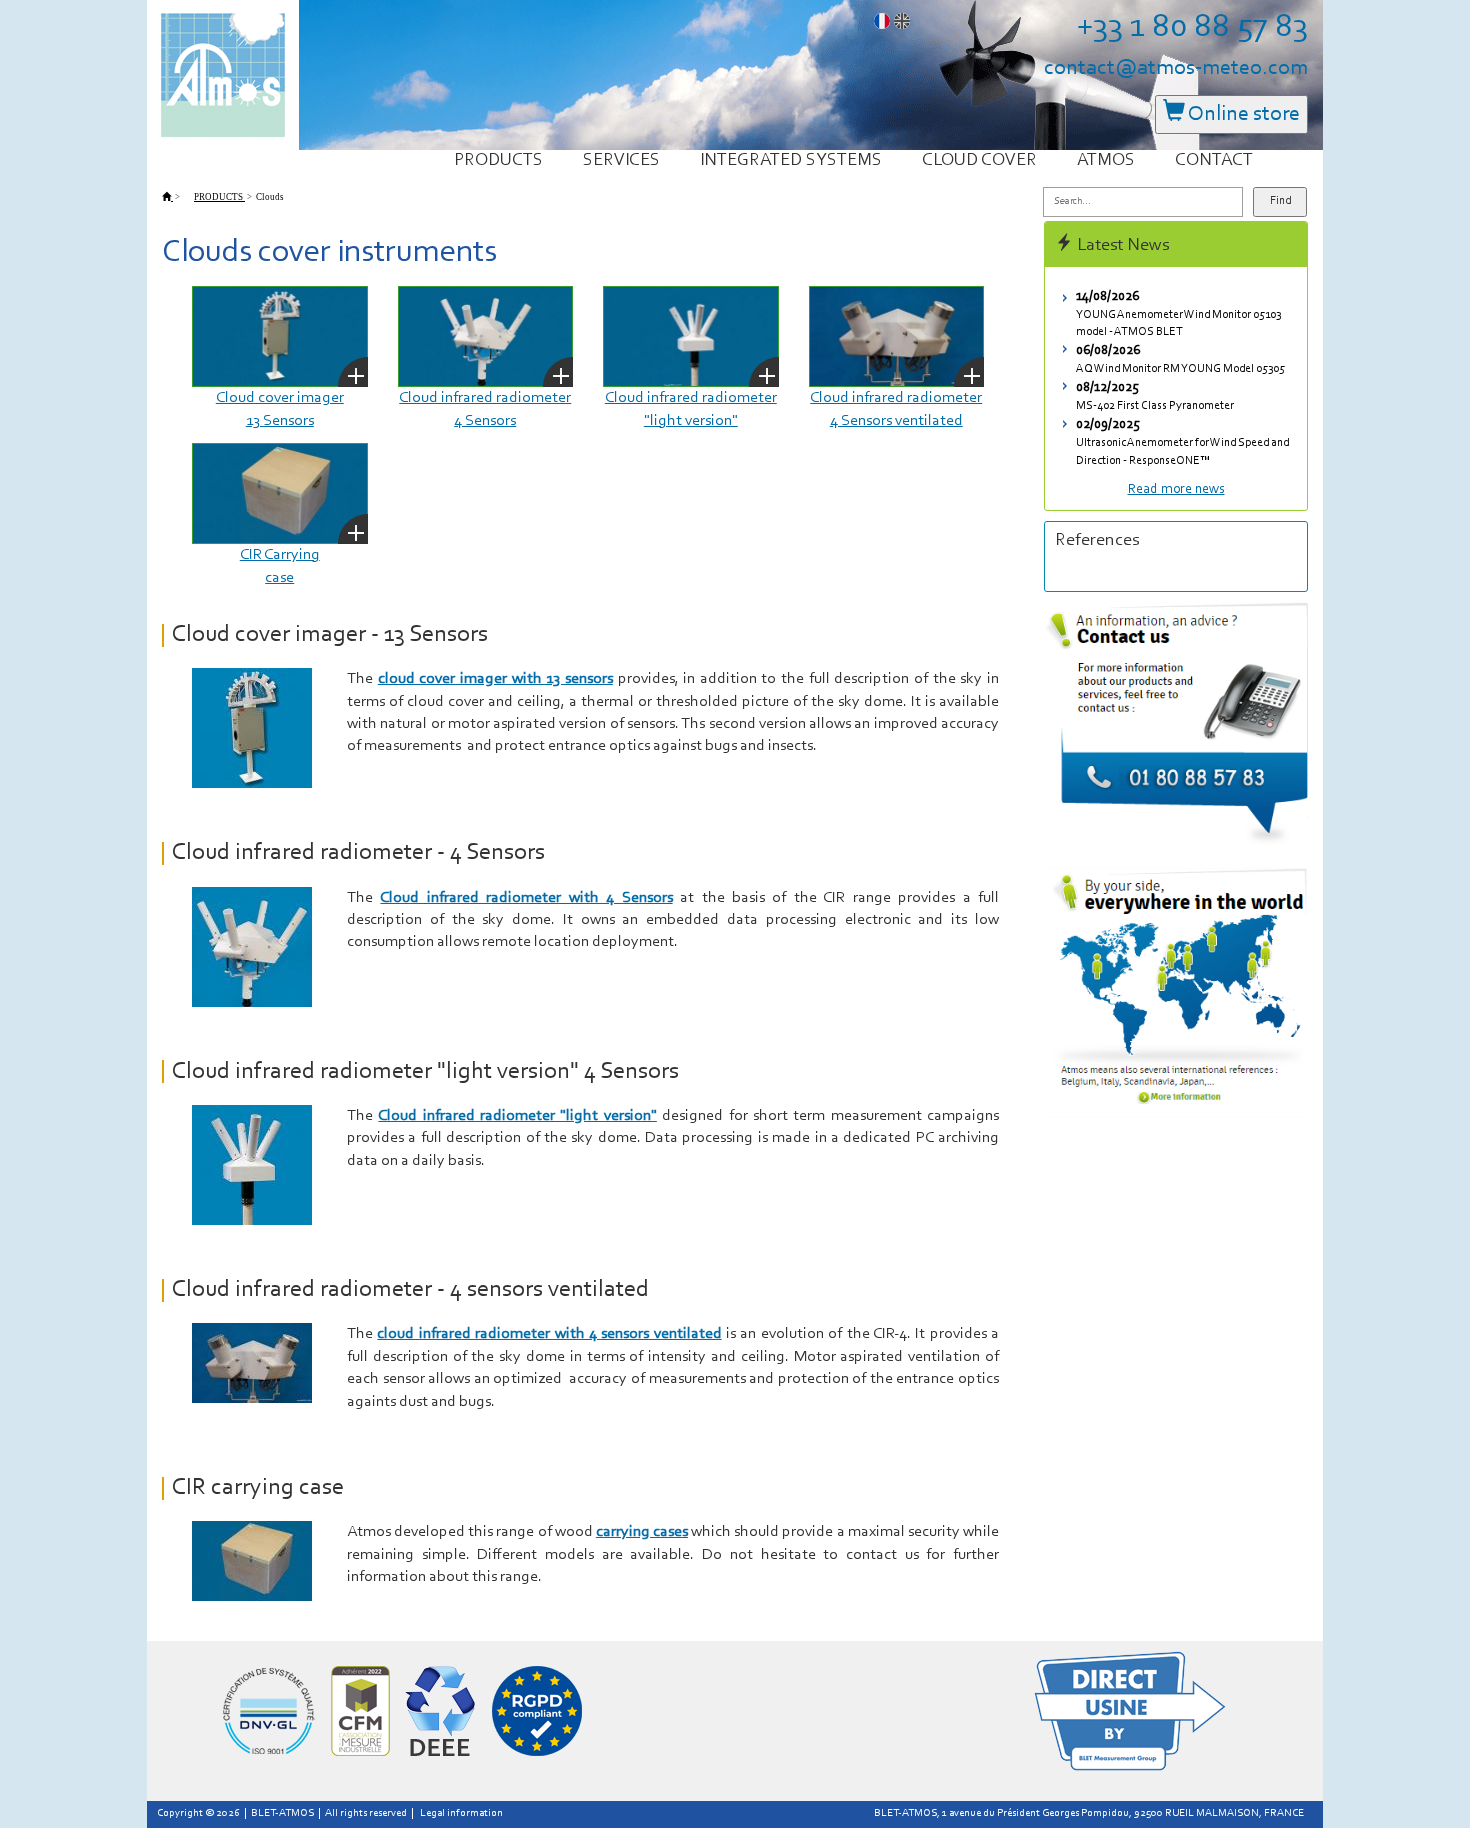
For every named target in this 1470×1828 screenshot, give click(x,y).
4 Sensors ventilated (896, 421)
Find (1280, 201)
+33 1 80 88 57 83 (1192, 28)
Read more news (1176, 490)
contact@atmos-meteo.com (1176, 68)
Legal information (461, 1813)
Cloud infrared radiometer (896, 398)
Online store (1242, 114)
